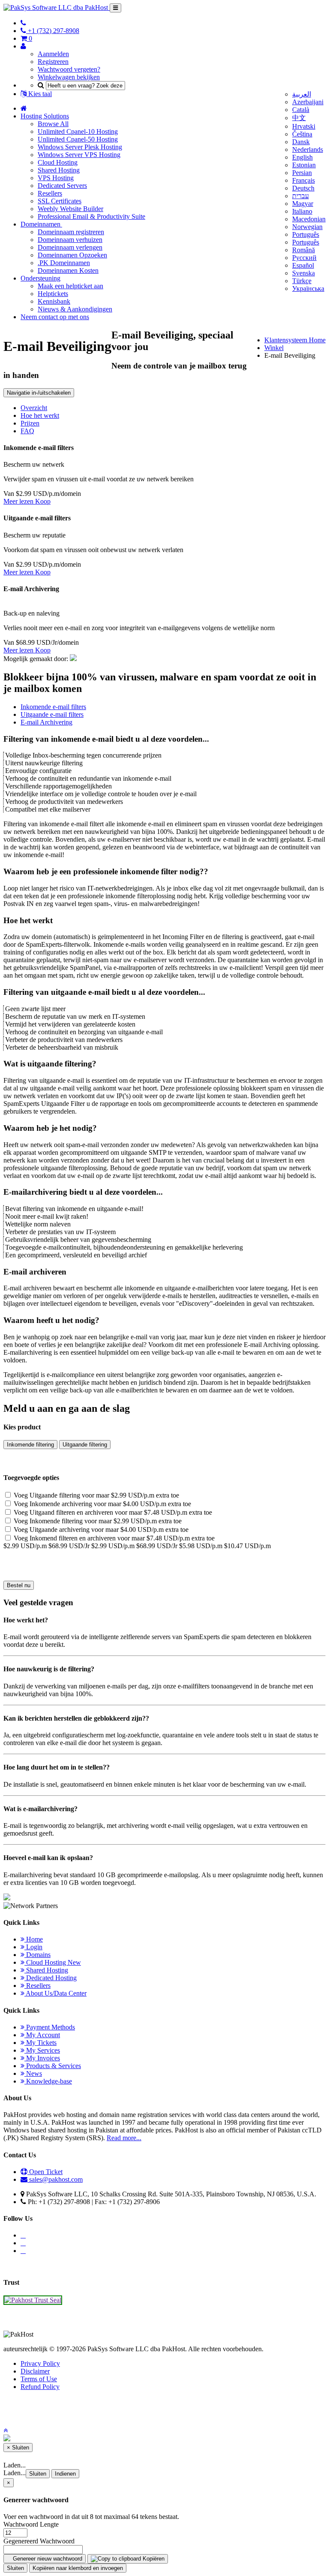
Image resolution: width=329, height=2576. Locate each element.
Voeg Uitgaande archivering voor (100, 1530)
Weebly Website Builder (70, 209)
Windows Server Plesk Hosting (80, 147)
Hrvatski (304, 126)
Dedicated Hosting (51, 1978)
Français (304, 180)
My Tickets (40, 2043)
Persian (302, 173)
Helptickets (53, 294)
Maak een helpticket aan (70, 286)
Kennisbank (54, 301)
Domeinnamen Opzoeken (72, 255)
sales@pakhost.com (56, 2179)
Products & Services (53, 2066)
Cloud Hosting (58, 162)
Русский (304, 258)
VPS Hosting (56, 178)
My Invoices (42, 2058)
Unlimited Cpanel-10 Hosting (78, 131)
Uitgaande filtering (85, 1445)
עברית (301, 196)
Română (304, 250)
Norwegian (307, 227)
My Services (42, 2050)
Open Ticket (45, 2172)
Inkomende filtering (30, 1445)
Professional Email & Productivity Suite (91, 216)
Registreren (53, 62)
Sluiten (38, 2474)
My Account (42, 2035)
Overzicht (34, 408)
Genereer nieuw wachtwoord (47, 2559)
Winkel (274, 348)
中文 (299, 118)
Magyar (303, 204)
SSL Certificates (60, 201)
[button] (6, 2430)
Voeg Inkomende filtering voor (97, 1521)
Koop (43, 501)
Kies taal (39, 94)
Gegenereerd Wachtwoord (39, 2541)
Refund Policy (40, 2387)
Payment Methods (50, 2027)
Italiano (302, 211)
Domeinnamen (41, 224)
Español (303, 265)
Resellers (50, 193)
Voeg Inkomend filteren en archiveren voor (113, 1538)
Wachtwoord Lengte (31, 2524)
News (33, 2073)
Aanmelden (53, 54)
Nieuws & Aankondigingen (75, 309)
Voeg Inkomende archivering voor (102, 1504)
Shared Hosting (59, 170)
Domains (37, 1955)
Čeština (302, 134)
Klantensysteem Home (295, 340)
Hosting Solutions (45, 116)
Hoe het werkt (40, 415)
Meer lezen (19, 501)
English (302, 157)
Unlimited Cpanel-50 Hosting (78, 139)
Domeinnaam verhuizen (70, 240)
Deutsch (303, 188)
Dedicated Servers (62, 186)
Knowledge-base (48, 2081)
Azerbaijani (308, 102)
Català (301, 110)
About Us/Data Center (55, 1993)
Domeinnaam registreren (71, 232)
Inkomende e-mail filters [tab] (53, 707)
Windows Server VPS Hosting (79, 155)
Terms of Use (39, 2379)
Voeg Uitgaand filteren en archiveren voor (112, 1512)
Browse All (53, 124)
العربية (302, 94)
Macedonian (309, 219)
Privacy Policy (40, 2363)
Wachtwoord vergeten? (69, 69)
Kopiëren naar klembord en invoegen (78, 2568)
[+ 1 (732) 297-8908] (23, 23)
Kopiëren (153, 2559)
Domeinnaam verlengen (70, 247)
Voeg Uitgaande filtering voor (96, 1495)
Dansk (301, 142)
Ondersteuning (40, 278)
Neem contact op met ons (55, 317)
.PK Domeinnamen (64, 263)
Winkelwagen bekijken (69, 77)
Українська (308, 288)
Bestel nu (19, 1585)
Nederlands (308, 149)
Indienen (65, 2474)
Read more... (124, 2138)
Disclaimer (35, 2371)
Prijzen (30, 423)
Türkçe (302, 281)
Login (33, 1947)
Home (34, 1939)
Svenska (304, 273)
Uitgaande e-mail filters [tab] (52, 714)
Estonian (304, 165)
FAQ (27, 431)
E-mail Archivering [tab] (46, 722)
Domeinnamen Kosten (68, 270)
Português (306, 234)
